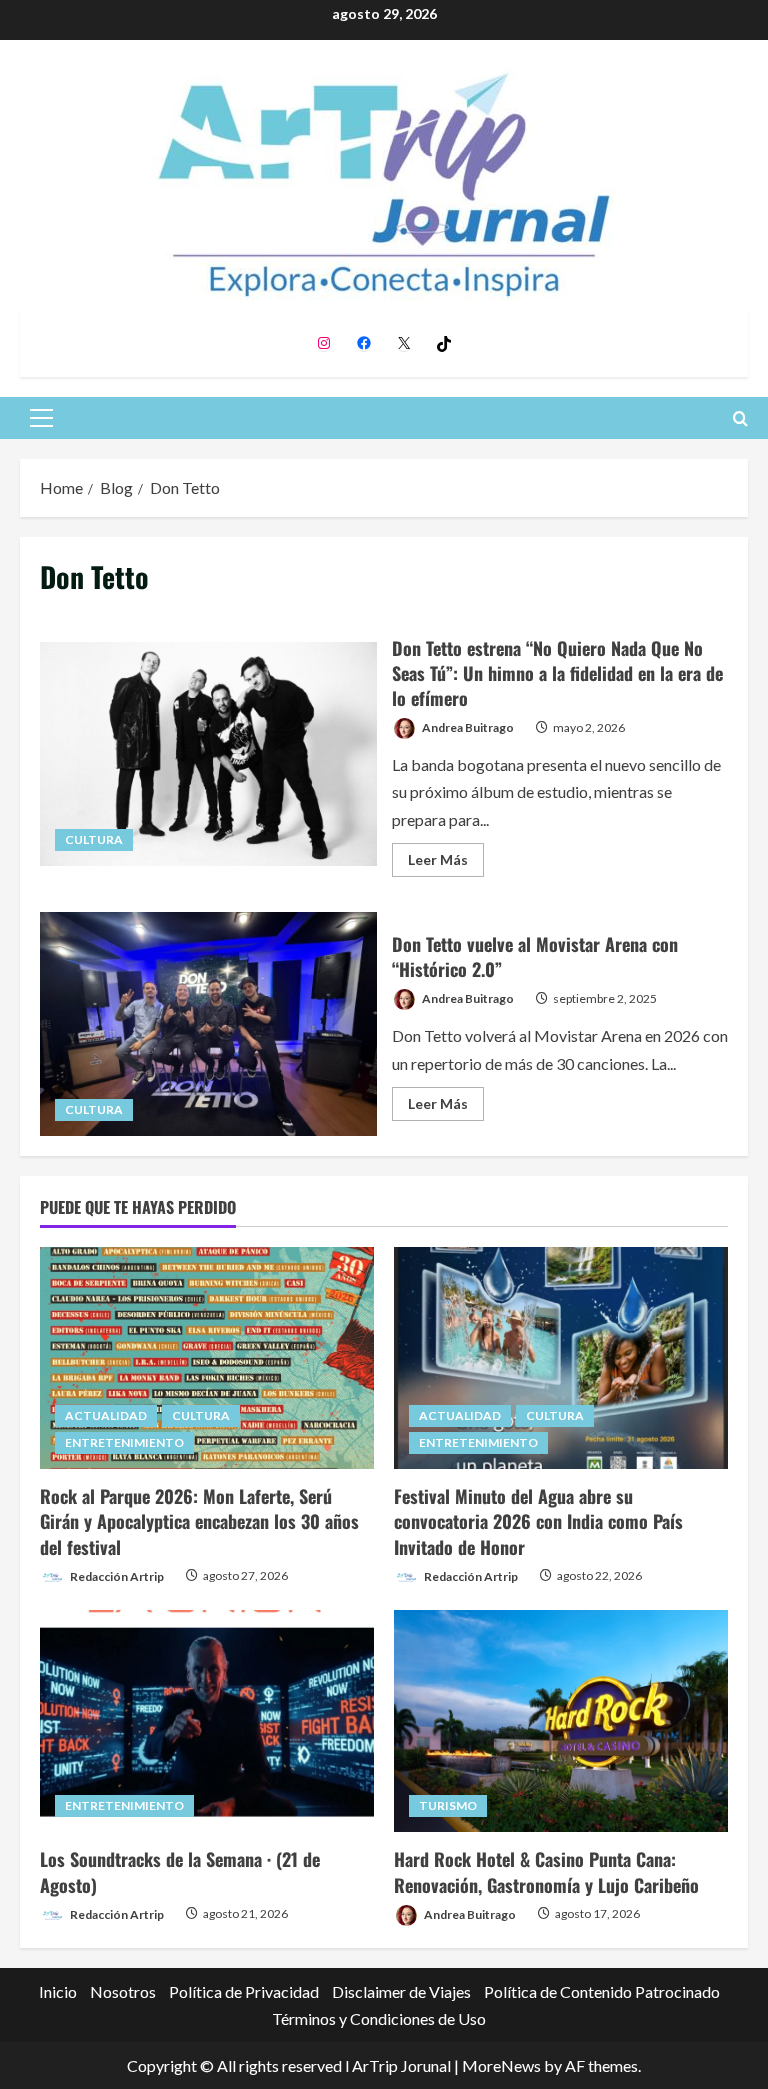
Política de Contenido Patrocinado (602, 1991)
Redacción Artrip (116, 1575)
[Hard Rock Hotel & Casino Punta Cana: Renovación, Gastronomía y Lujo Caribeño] (561, 1721)
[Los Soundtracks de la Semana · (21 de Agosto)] (207, 1721)
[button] (41, 418)
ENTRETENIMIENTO (124, 1442)
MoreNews (501, 2065)
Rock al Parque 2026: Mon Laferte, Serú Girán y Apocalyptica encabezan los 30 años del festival (199, 1521)
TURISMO (448, 1805)
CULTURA (94, 839)
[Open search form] (740, 418)
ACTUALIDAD (106, 1415)
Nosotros (123, 1991)
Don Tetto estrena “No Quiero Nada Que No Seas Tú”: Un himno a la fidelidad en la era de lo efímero (208, 754)
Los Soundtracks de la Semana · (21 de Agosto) (180, 1871)
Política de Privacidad (244, 1991)
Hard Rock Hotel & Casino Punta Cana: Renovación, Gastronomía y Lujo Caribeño (546, 1871)
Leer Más (446, 863)
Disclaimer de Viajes (401, 1991)
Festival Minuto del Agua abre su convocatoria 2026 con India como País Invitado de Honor (538, 1521)
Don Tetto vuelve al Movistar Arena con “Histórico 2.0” (208, 1024)
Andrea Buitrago (467, 727)
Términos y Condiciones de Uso (379, 2018)
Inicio (58, 1991)
